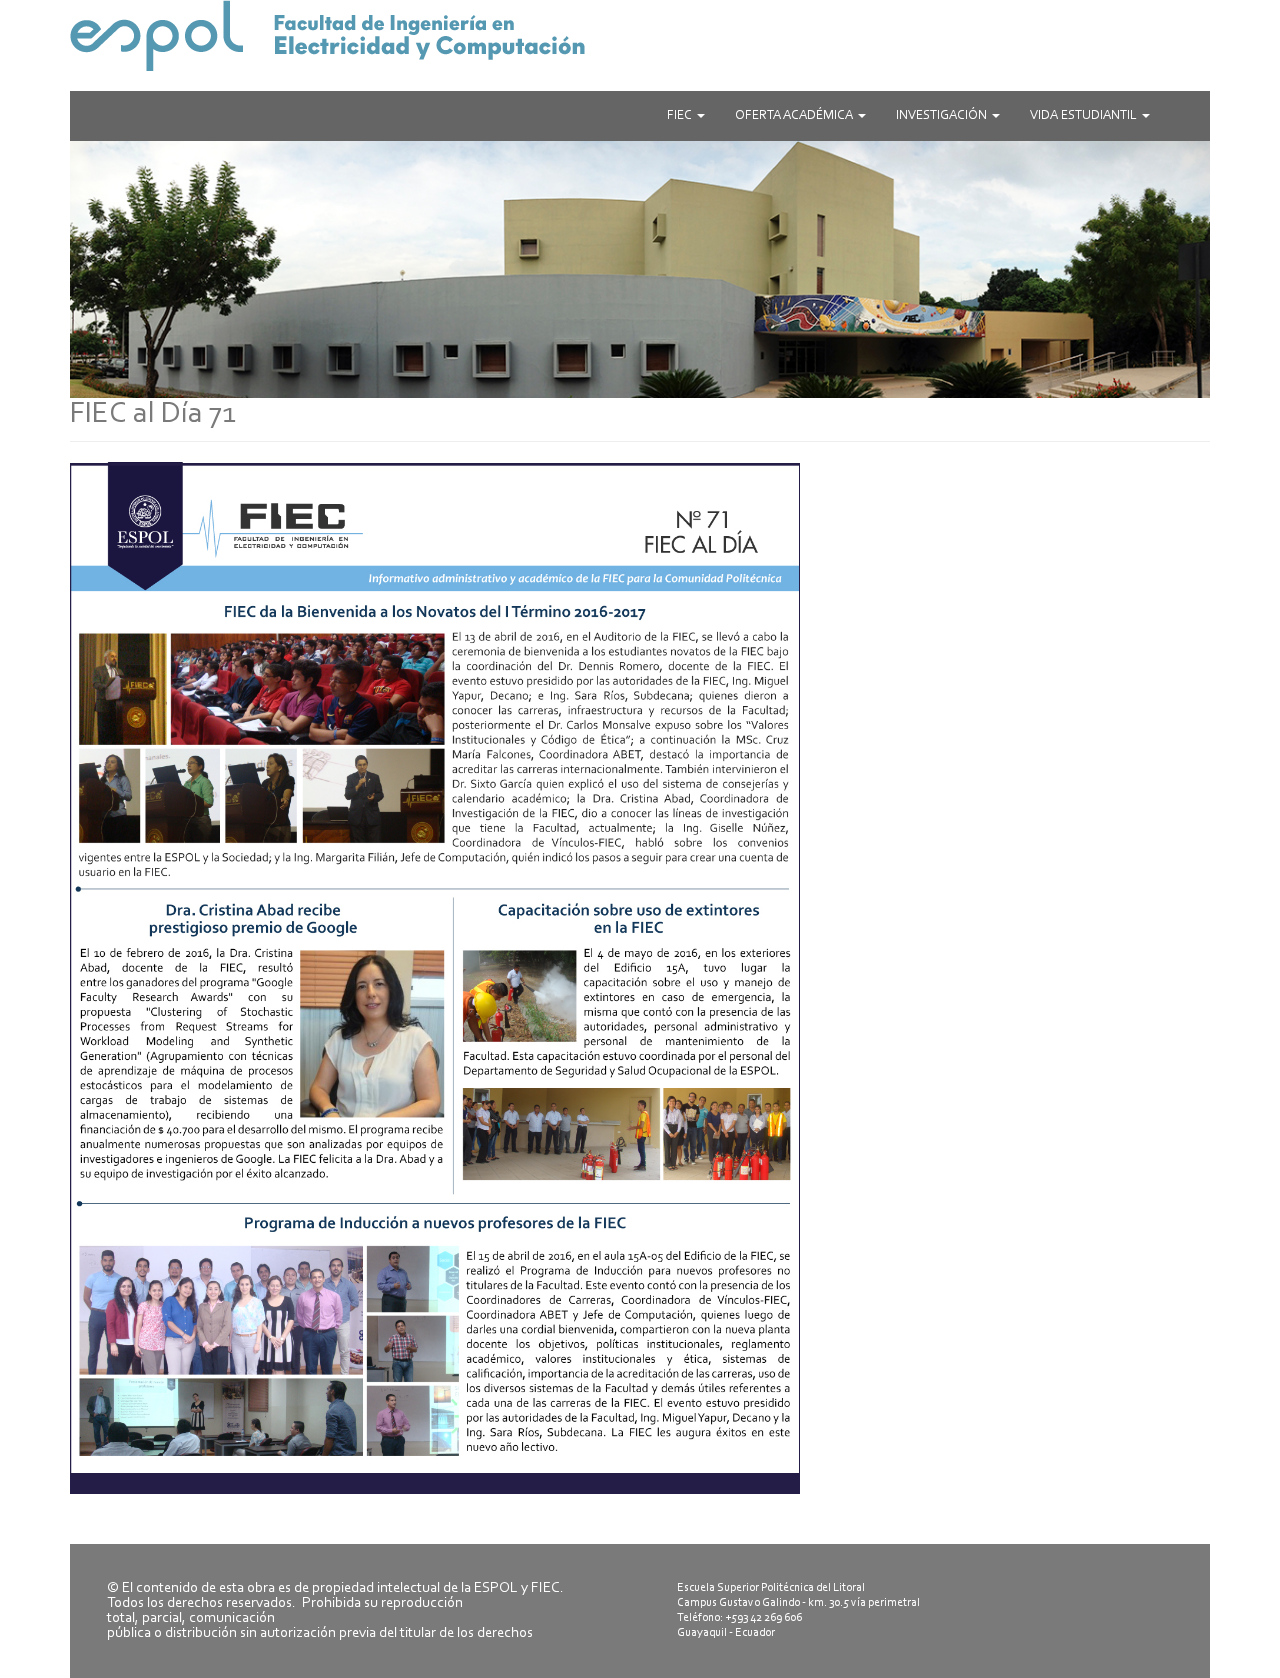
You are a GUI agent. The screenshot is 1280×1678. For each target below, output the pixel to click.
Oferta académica (795, 115)
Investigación (943, 115)
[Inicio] (640, 35)
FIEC (681, 115)
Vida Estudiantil (1085, 115)
